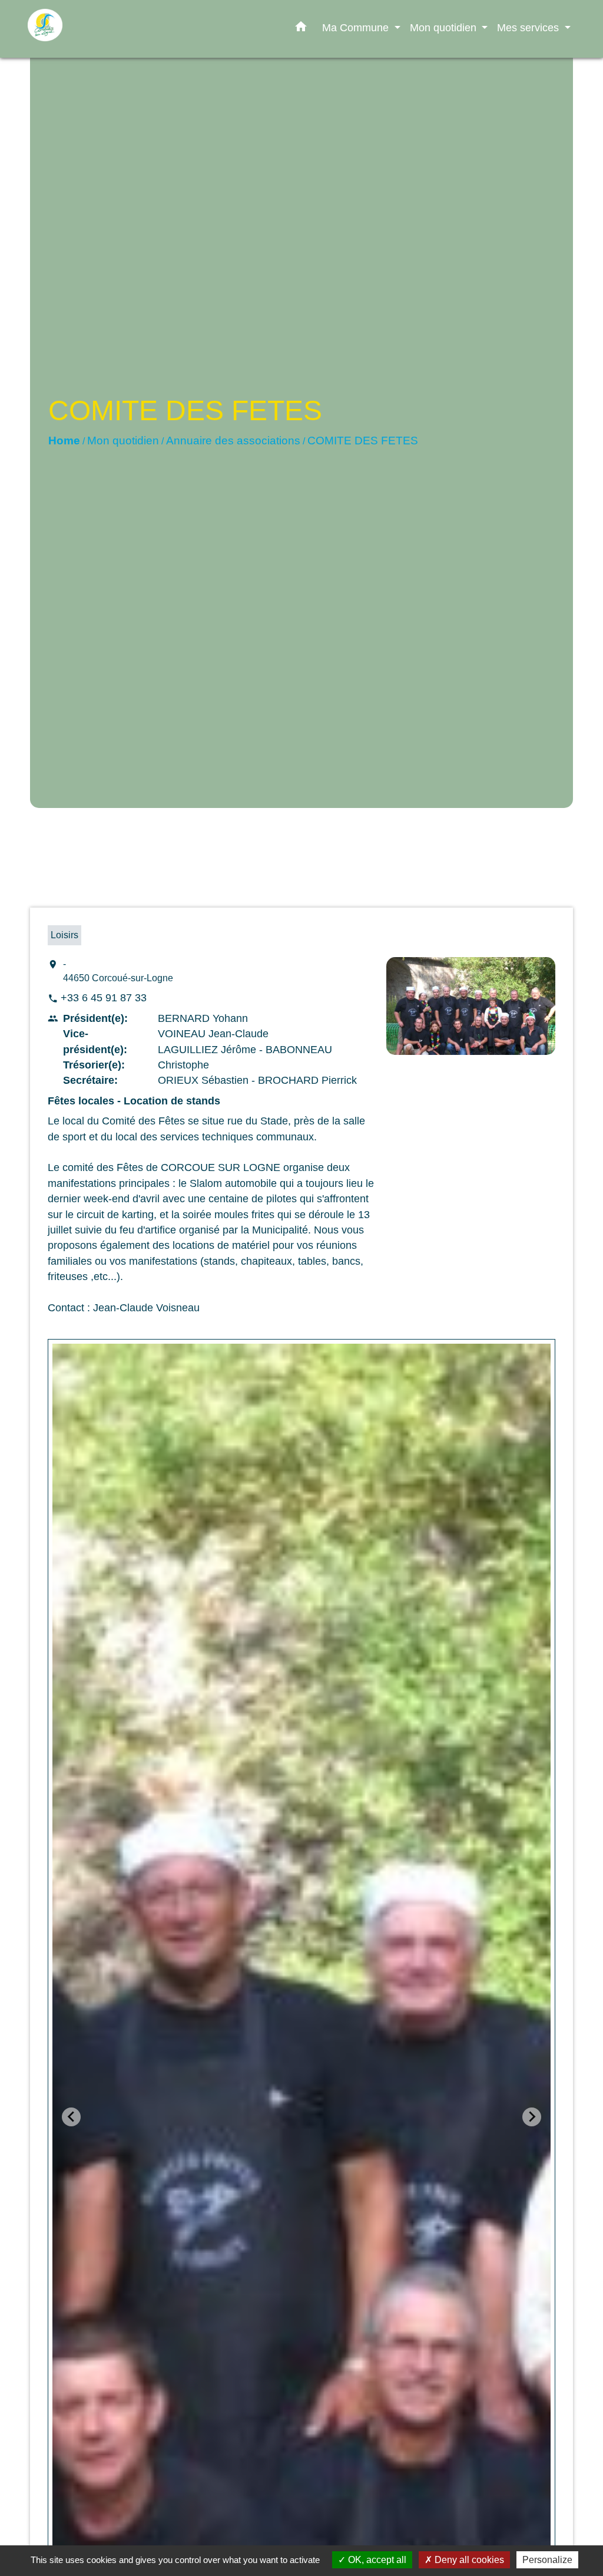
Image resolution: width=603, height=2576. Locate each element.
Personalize (547, 2560)
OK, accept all (376, 2560)
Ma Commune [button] (357, 27)
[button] (301, 29)
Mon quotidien (123, 441)
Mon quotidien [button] (445, 27)
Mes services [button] (529, 27)
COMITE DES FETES (363, 441)
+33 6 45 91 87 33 (104, 998)
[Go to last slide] (71, 2117)
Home (64, 441)
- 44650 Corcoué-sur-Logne (118, 971)
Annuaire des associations (233, 441)
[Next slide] (532, 2117)
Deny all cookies (468, 2560)
